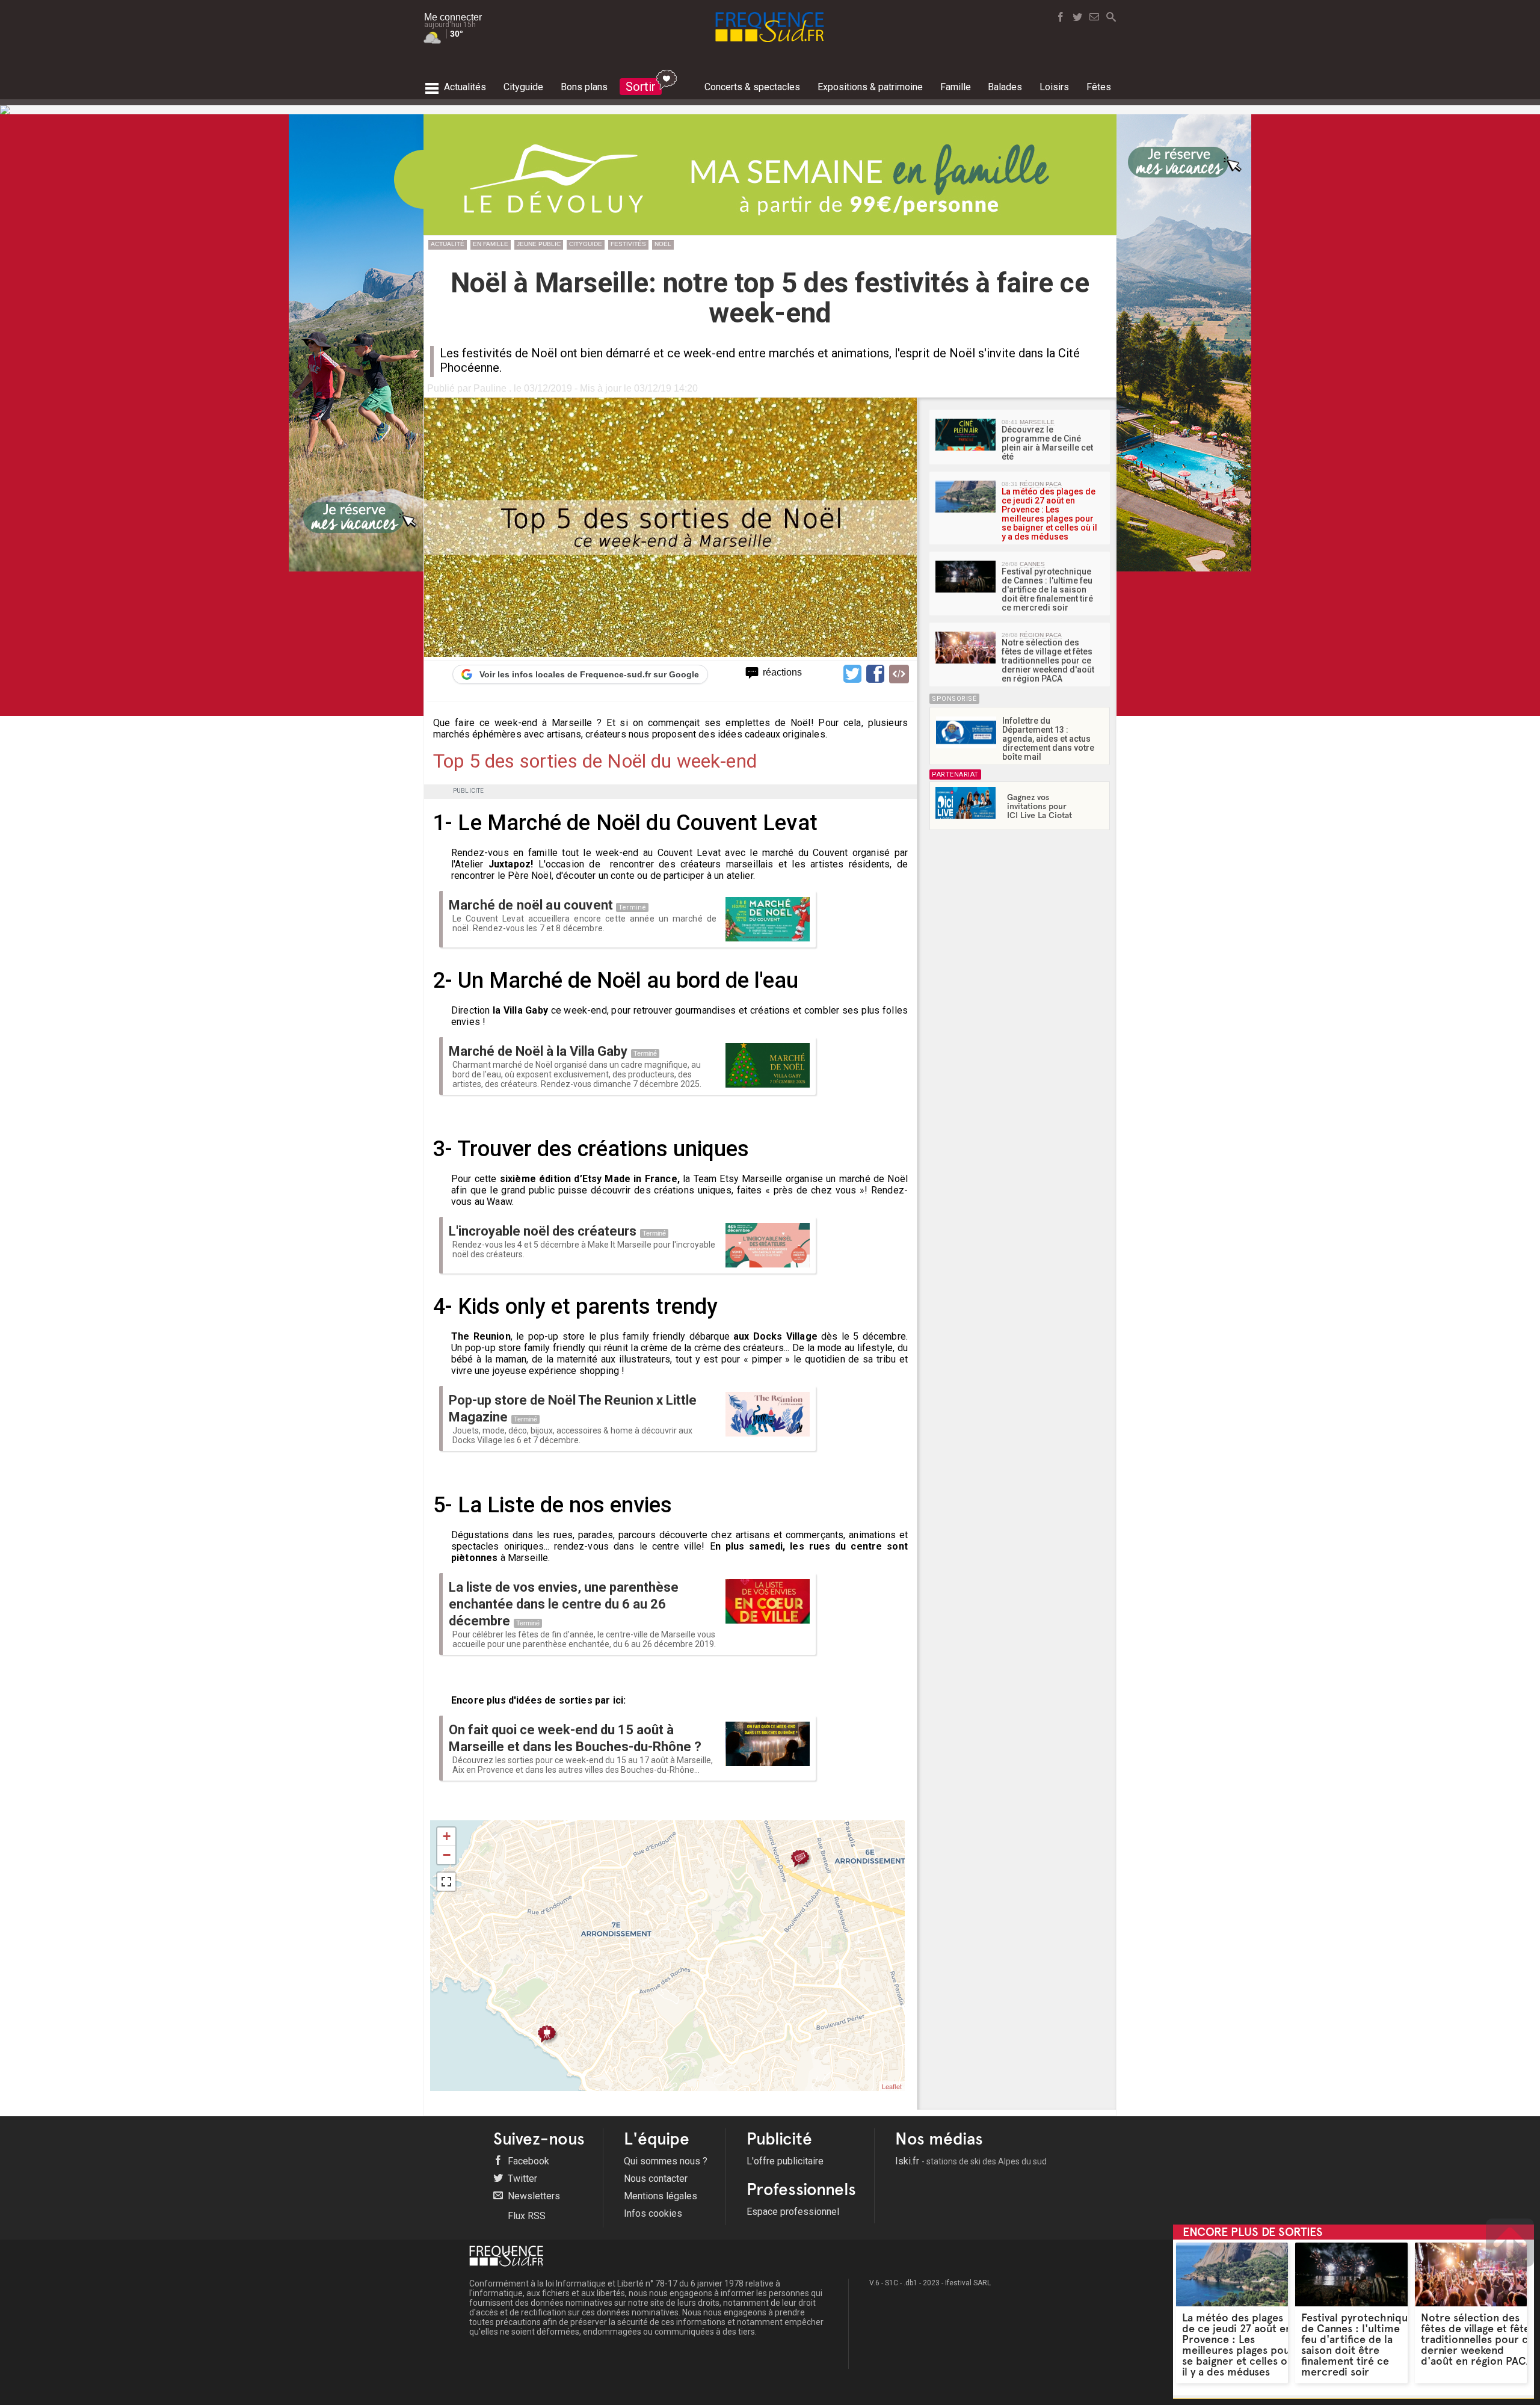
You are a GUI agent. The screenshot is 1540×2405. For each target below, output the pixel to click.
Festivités (628, 244)
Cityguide (586, 244)
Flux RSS (525, 2216)
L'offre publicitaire (785, 2161)
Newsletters (533, 2196)
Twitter (521, 2179)
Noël (663, 244)
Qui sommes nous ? (666, 2161)
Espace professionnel (793, 2212)
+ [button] (447, 1836)
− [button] (447, 1855)
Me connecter (453, 17)
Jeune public (539, 244)
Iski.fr (971, 2161)
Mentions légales (661, 2196)
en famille (491, 244)
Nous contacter (656, 2179)
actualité (448, 244)
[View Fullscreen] (446, 1882)
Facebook (527, 2161)
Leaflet (892, 2086)
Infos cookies (653, 2213)
